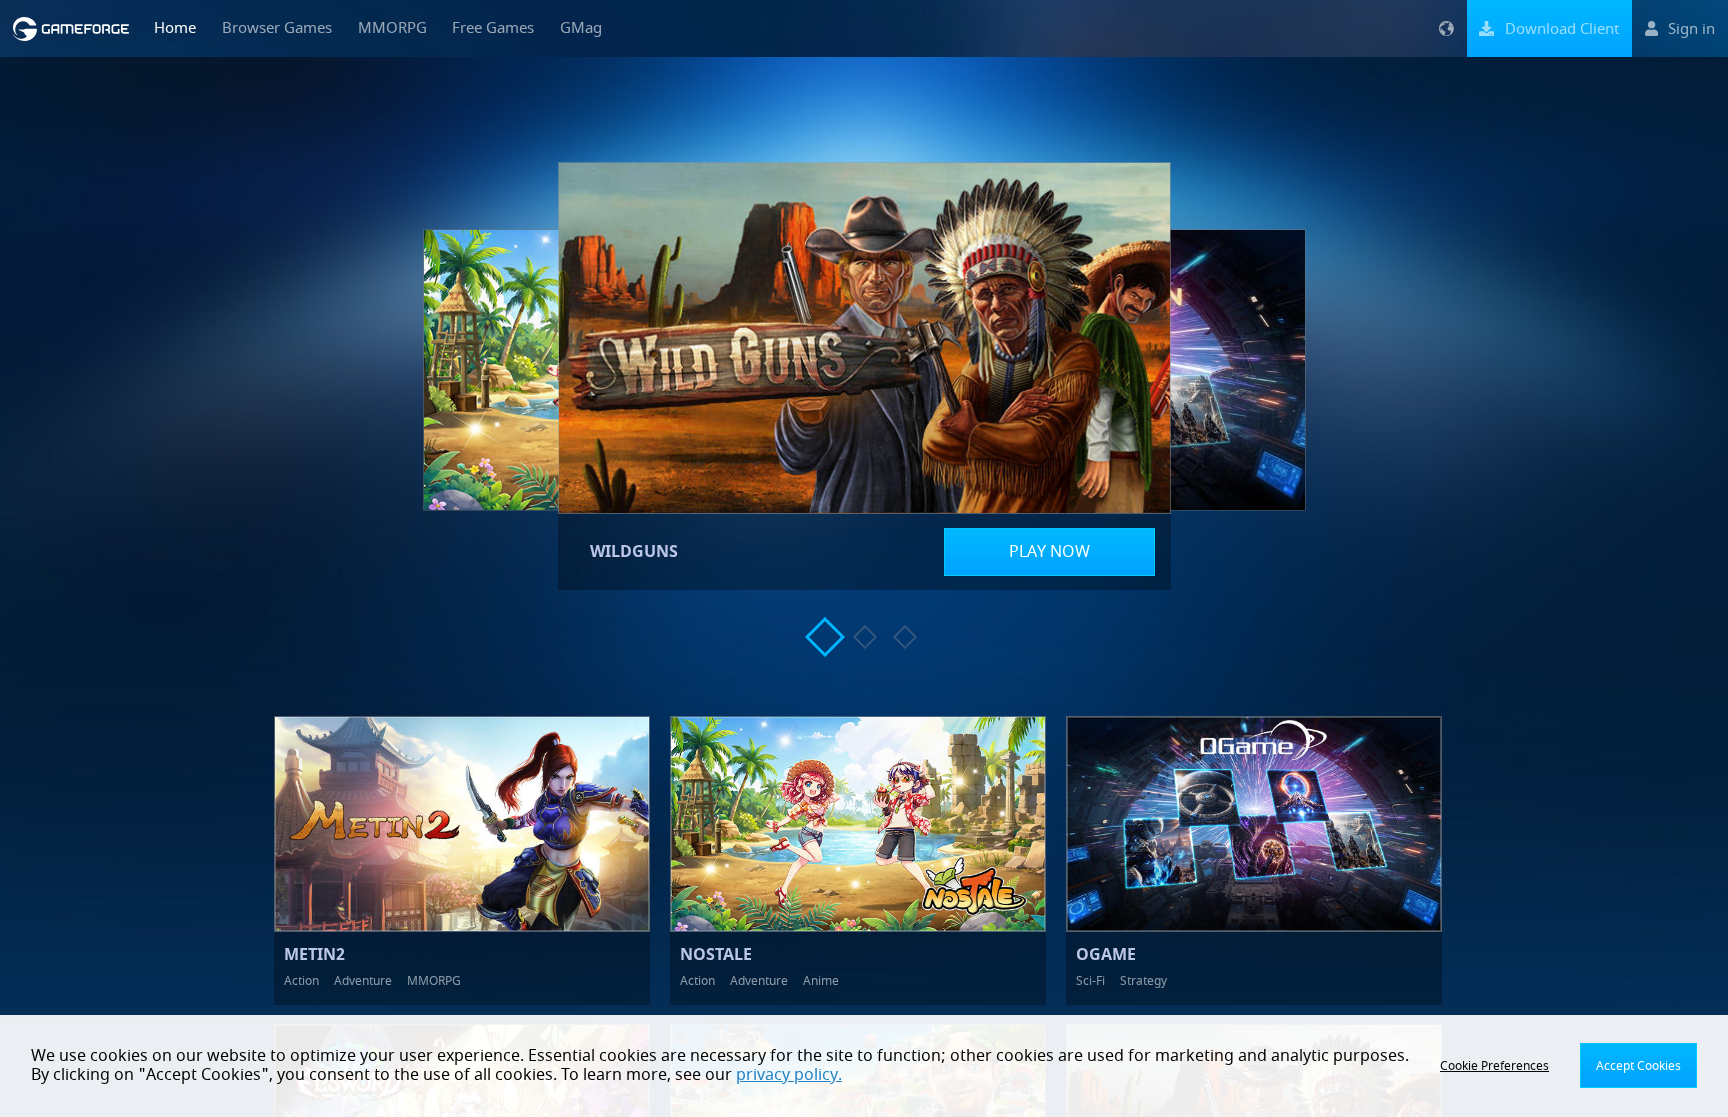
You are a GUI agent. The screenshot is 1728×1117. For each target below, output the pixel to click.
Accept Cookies (1638, 1066)
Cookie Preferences (1494, 1066)
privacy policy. (789, 1075)
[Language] (1446, 28)
